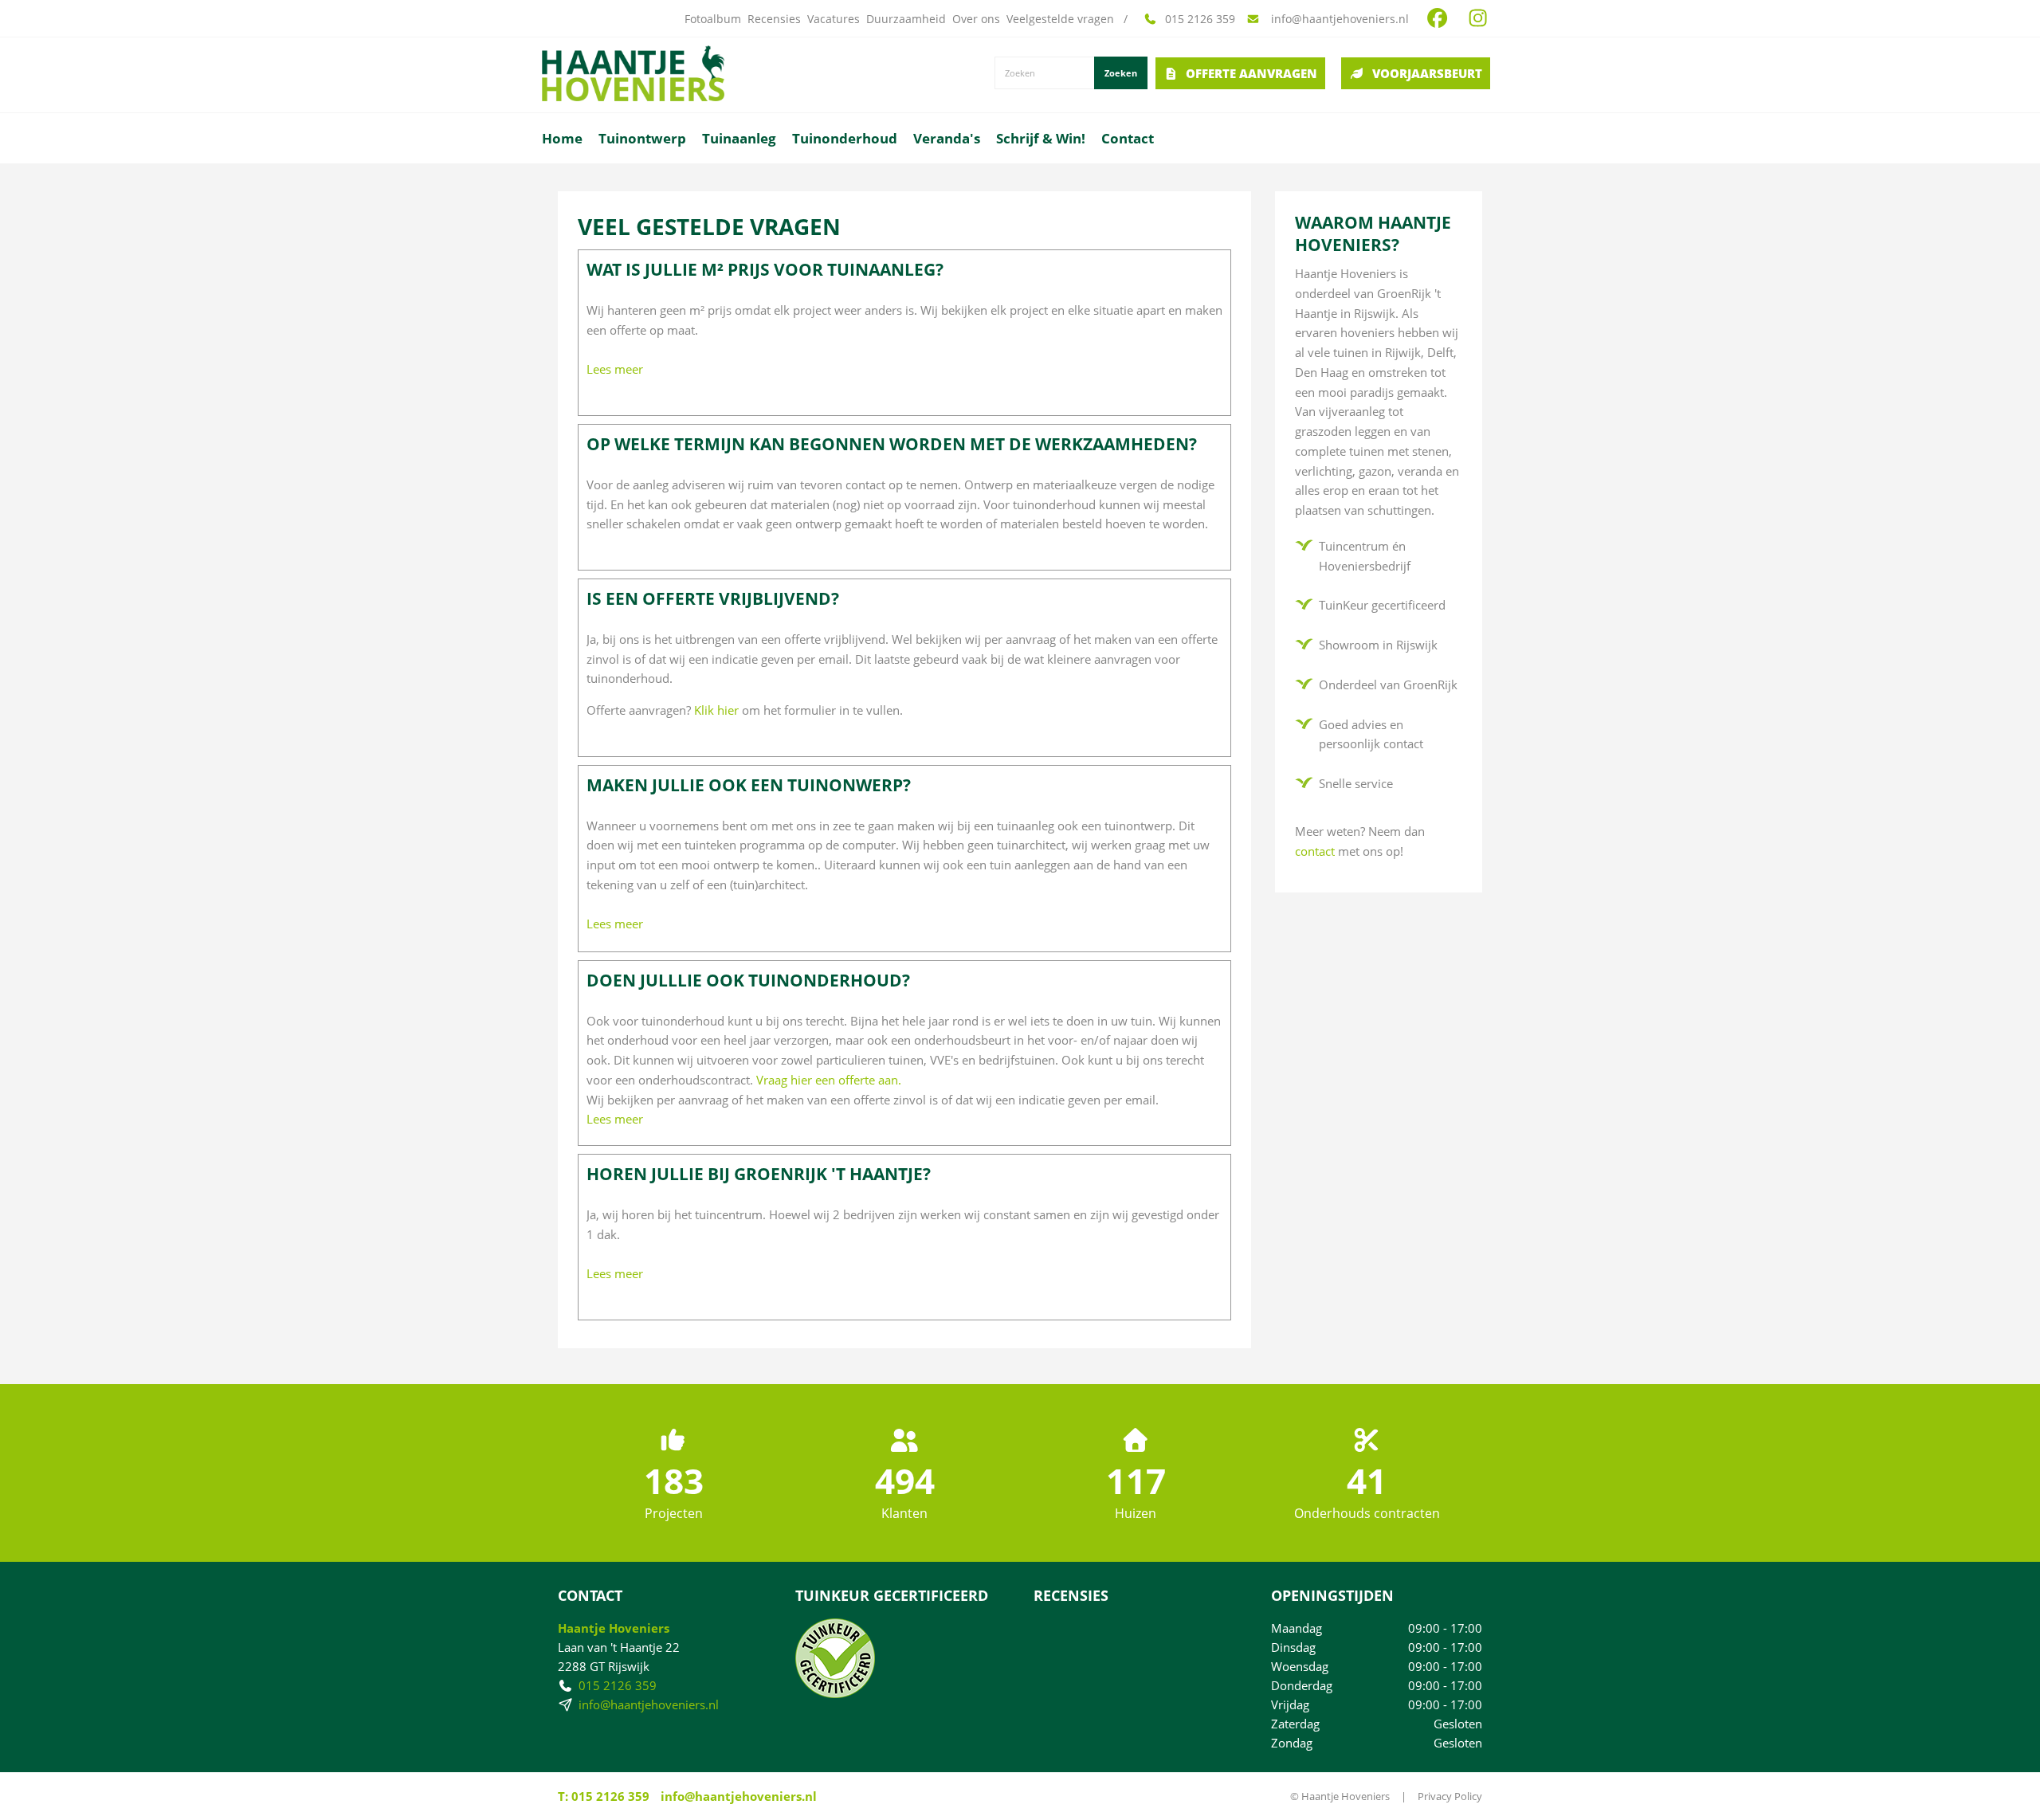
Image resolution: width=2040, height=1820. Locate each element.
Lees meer (615, 369)
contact (1315, 851)
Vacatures (834, 19)
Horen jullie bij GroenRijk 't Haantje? (759, 1174)
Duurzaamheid (906, 19)
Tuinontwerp (642, 138)
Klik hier (716, 710)
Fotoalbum (713, 19)
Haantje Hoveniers (614, 1628)
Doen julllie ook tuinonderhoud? (748, 980)
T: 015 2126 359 (604, 1796)
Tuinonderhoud (845, 138)
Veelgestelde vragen (1060, 19)
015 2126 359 (1200, 19)
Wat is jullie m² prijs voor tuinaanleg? (765, 269)
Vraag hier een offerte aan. (829, 1080)
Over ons (976, 19)
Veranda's (947, 138)
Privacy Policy (1450, 1796)
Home (562, 138)
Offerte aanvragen (1251, 73)
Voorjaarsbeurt (1427, 73)
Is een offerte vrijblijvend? (713, 598)
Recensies (774, 19)
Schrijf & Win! (1041, 138)
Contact (1128, 138)
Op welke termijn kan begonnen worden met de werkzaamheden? (892, 444)
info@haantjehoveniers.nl (1338, 19)
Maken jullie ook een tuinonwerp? (749, 785)
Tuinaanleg (739, 138)
